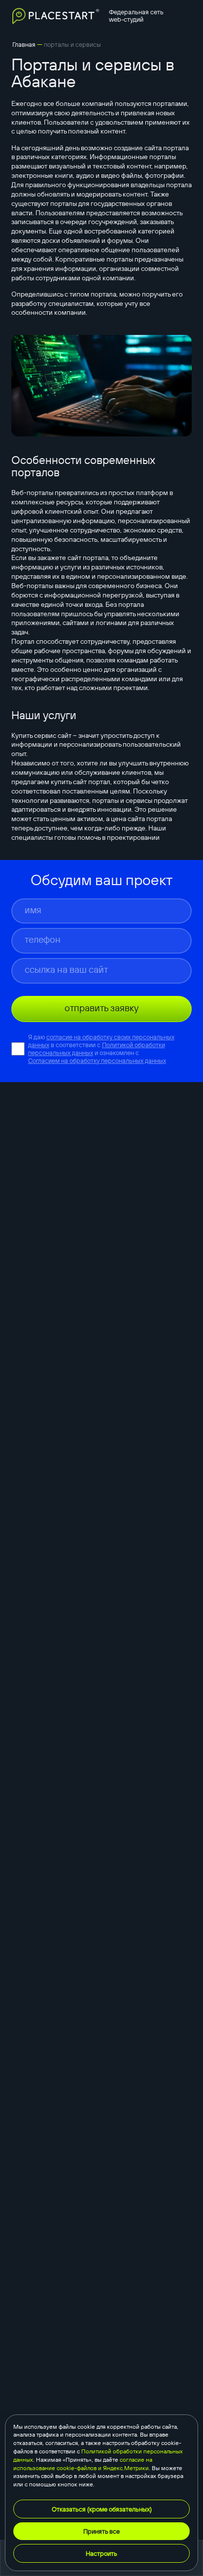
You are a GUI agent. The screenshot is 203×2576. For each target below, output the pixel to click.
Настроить (101, 2553)
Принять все (101, 2531)
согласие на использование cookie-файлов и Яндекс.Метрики (83, 2464)
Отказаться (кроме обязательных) (102, 2509)
